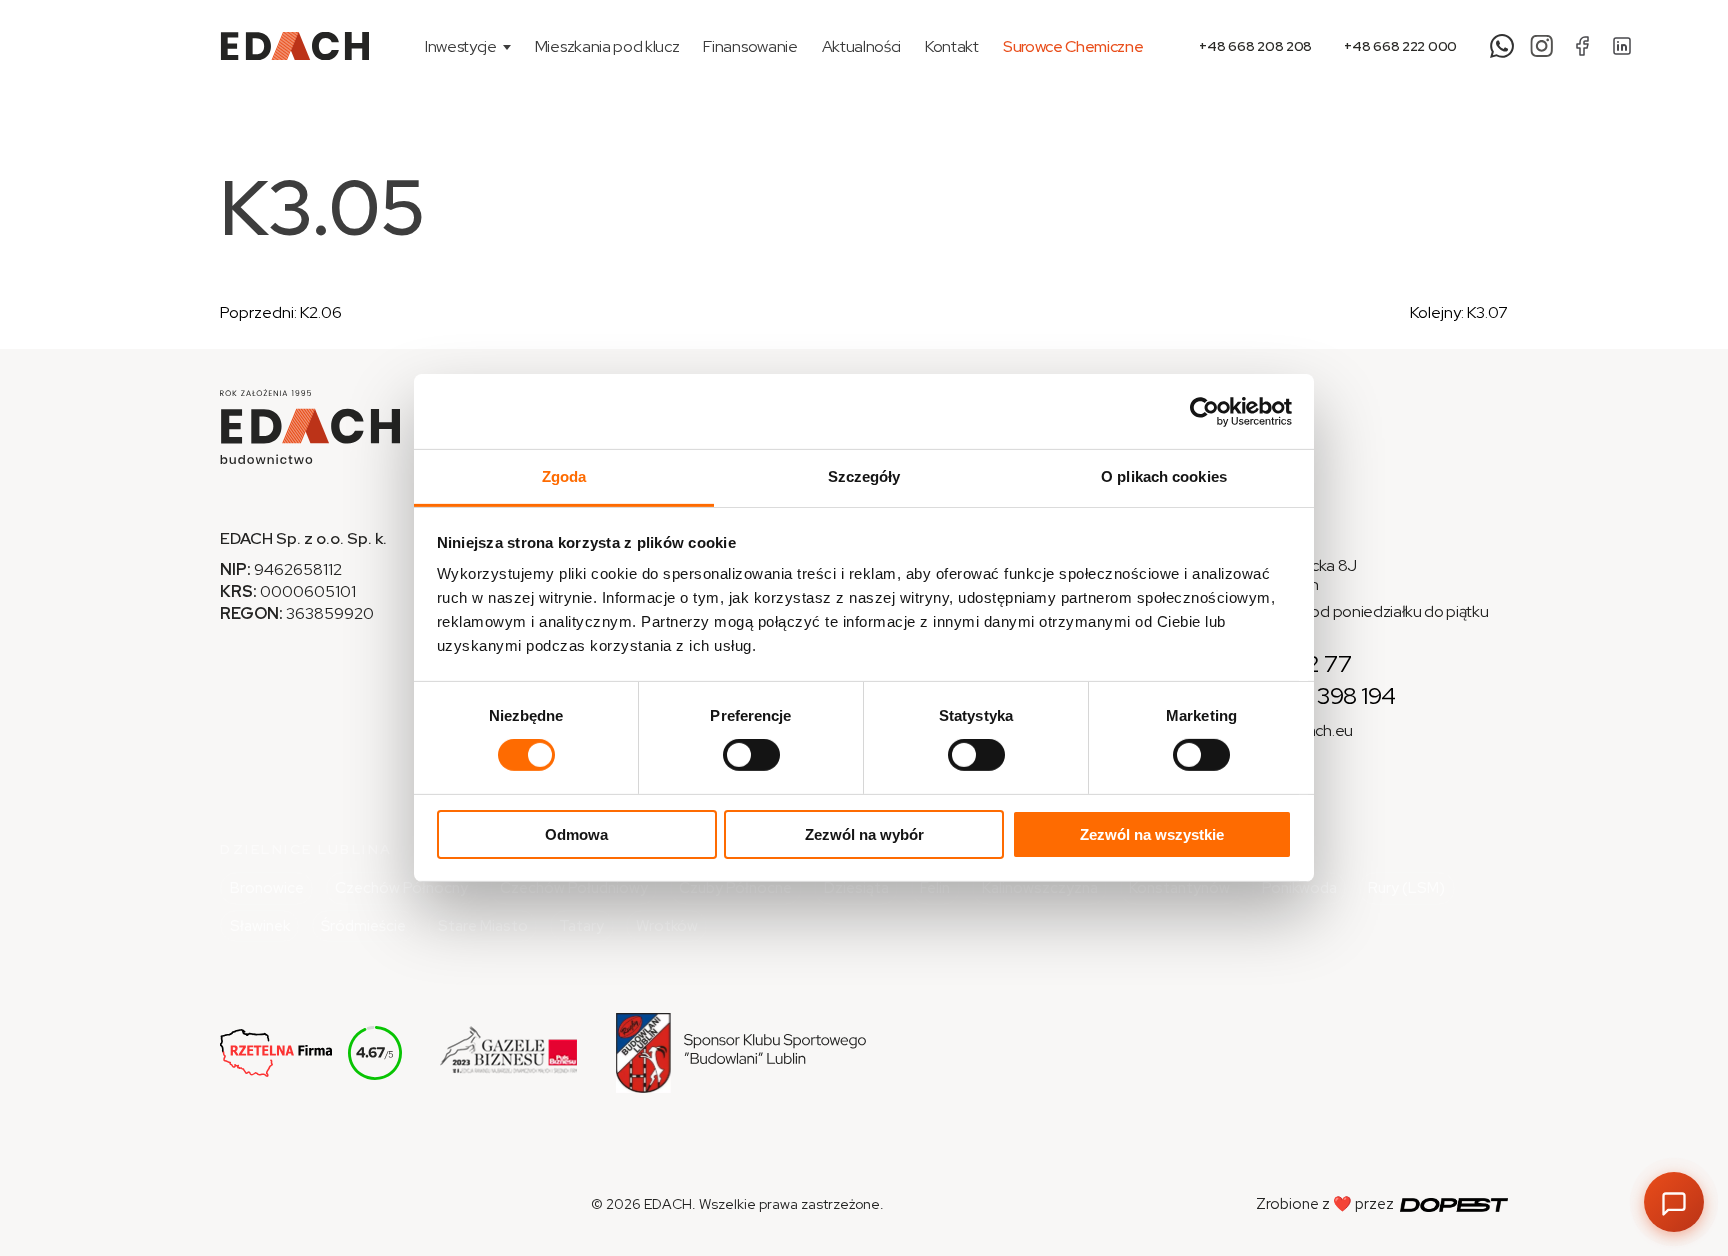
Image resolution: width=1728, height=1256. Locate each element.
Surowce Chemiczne (1073, 46)
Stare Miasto (483, 926)
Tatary (581, 926)
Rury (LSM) (1406, 888)
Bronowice (267, 888)
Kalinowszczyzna (1040, 888)
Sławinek (260, 926)
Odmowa (576, 834)
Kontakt (952, 46)
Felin (935, 888)
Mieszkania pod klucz (607, 46)
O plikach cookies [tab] (1164, 476)
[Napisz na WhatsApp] (1502, 46)
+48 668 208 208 (1255, 46)
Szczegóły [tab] (864, 476)
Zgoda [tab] (564, 476)
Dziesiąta (856, 888)
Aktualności (861, 46)
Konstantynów (1179, 888)
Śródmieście (363, 926)
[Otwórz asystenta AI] (1674, 1202)
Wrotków (667, 926)
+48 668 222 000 (1400, 46)
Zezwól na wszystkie (1152, 834)
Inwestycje (461, 46)
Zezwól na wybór (864, 834)
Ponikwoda (1299, 888)
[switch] (751, 755)
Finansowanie (750, 46)
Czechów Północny (401, 888)
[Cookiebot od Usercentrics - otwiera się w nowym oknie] (1204, 411)
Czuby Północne (735, 888)
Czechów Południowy (574, 888)
